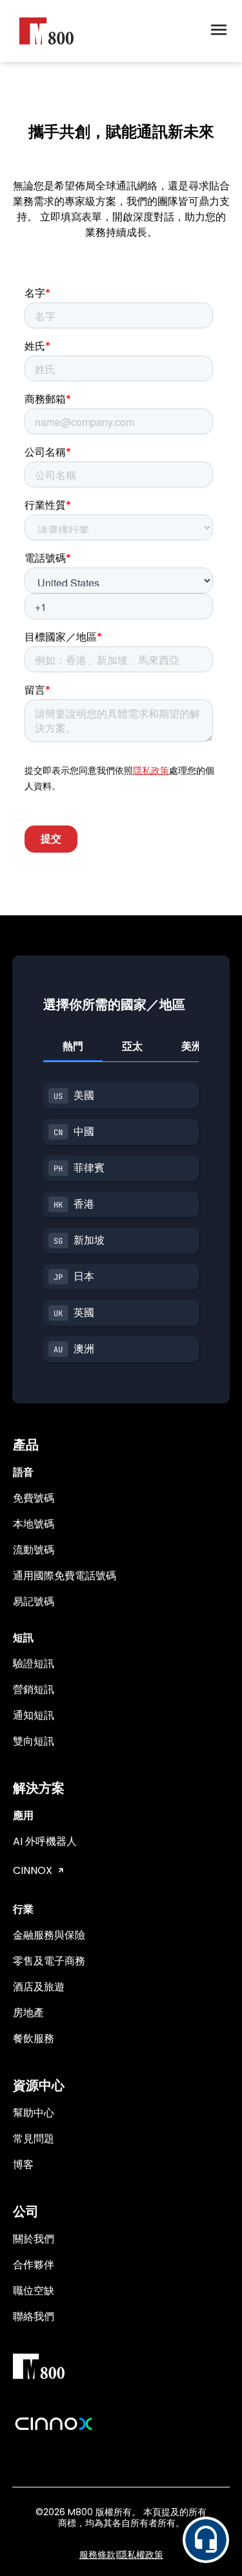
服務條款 (97, 2555)
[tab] (73, 1047)
